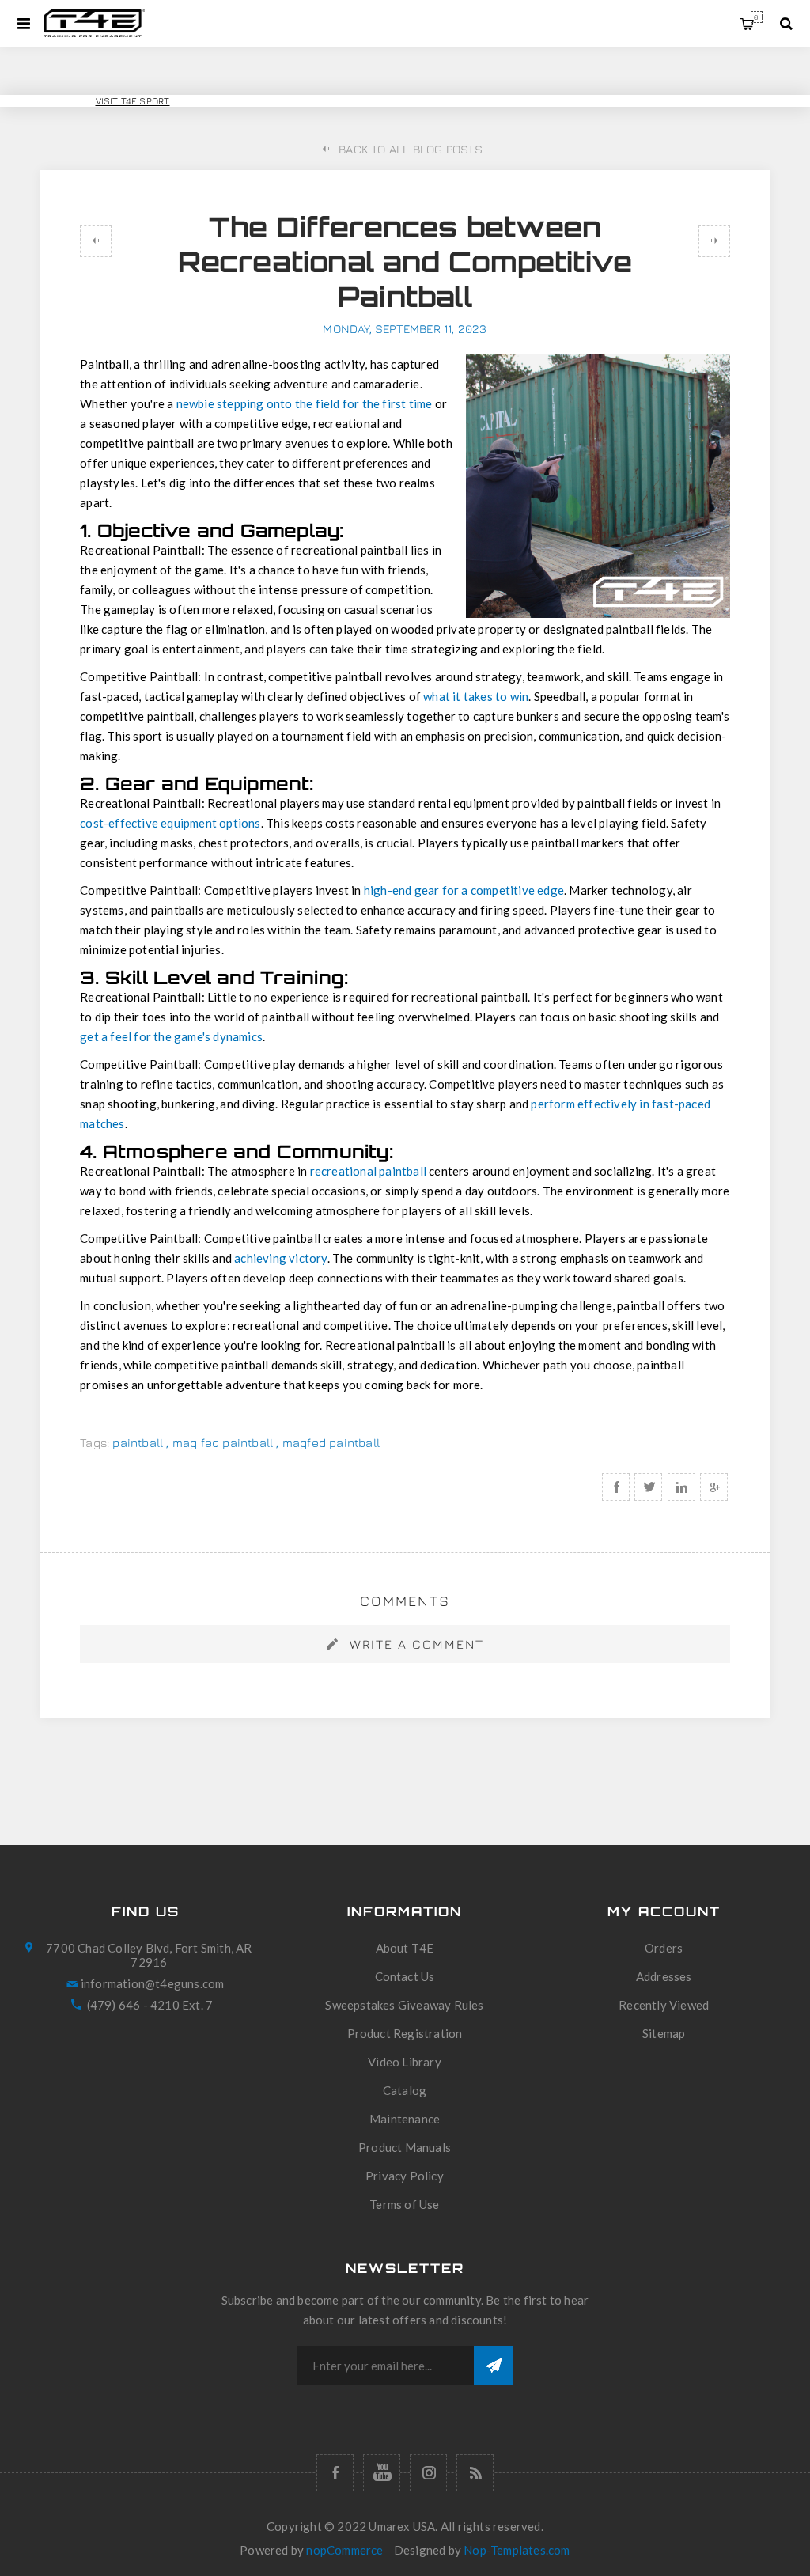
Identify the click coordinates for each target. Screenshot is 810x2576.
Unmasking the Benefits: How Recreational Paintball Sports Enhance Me (96, 241)
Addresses (664, 1976)
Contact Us (405, 1976)
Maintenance (405, 2119)
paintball (138, 1443)
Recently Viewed (664, 2005)
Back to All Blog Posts (411, 149)
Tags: (95, 1443)
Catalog (405, 2090)
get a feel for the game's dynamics (171, 1036)
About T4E (405, 1948)
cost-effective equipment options (170, 823)
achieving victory (280, 1258)
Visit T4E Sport (133, 101)
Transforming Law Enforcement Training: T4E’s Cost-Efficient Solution (714, 241)
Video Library (405, 2062)
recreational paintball (370, 1171)
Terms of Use (404, 2204)
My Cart (756, 17)
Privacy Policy (405, 2176)
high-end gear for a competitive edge (464, 890)
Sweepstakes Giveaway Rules (404, 2005)
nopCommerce (344, 2550)
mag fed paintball (223, 1443)
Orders (664, 1948)
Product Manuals (405, 2147)
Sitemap (664, 2033)
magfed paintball (331, 1443)
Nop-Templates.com (517, 2550)
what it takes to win (476, 696)
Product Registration (405, 2033)
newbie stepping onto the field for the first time (305, 403)
